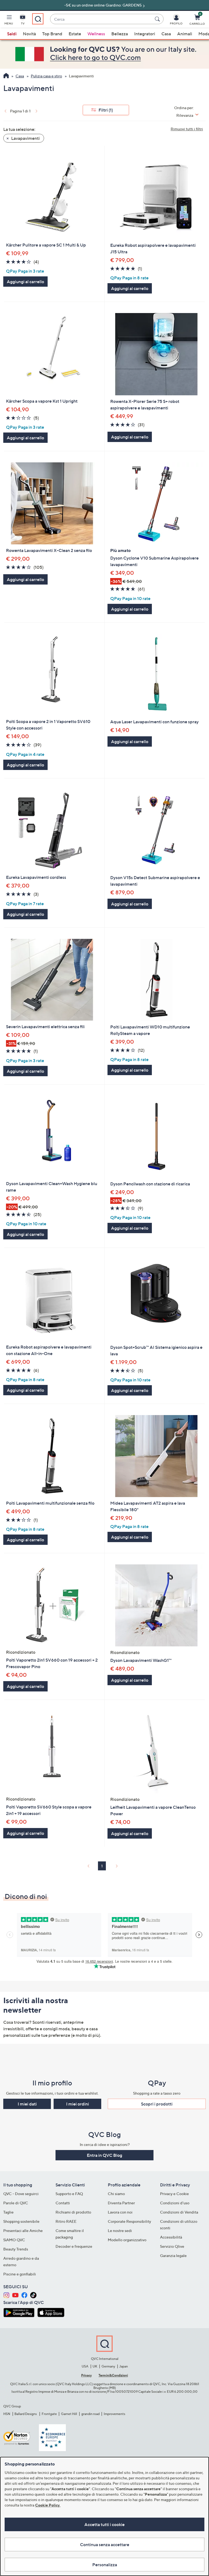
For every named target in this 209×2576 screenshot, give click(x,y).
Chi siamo (116, 2194)
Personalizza (105, 2565)
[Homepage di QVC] (6, 76)
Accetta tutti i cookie (104, 2524)
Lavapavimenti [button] (25, 138)
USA (85, 2366)
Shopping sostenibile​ (21, 2221)
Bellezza (120, 34)
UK (95, 2366)
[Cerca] (158, 19)
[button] (9, 21)
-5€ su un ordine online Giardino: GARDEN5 (103, 5)
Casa (166, 34)
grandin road (90, 2414)
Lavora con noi (120, 2212)
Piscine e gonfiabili (20, 2274)
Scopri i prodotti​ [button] (157, 2104)
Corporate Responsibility (129, 2221)
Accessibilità (171, 2237)
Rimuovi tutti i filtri (187, 129)
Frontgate (49, 2414)
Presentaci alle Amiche (23, 2231)
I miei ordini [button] (78, 2104)
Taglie (8, 2212)
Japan (124, 2366)
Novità (29, 34)
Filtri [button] (106, 110)
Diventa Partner (121, 2203)
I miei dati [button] (27, 2104)
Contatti (63, 2203)
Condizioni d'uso (175, 2203)
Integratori (145, 34)
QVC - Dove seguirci (21, 2194)
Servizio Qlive (172, 2246)
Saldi (12, 34)
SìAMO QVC (14, 2240)
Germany (108, 2366)
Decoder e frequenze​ (74, 2246)
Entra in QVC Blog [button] (104, 2155)
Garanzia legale (173, 2255)
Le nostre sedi (120, 2231)
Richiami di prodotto (73, 2212)
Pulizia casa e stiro (46, 76)
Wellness (96, 34)
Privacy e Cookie (174, 2194)
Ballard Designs (26, 2414)
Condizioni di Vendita (179, 2212)
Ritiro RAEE (66, 2221)
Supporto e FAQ (69, 2194)
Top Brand (52, 34)
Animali (185, 34)
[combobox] (101, 19)
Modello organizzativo (127, 2240)
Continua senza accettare (105, 2545)
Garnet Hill (69, 2414)
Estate (75, 34)
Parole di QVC (16, 2203)
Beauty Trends (16, 2249)
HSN (7, 2414)
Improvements (114, 2414)
